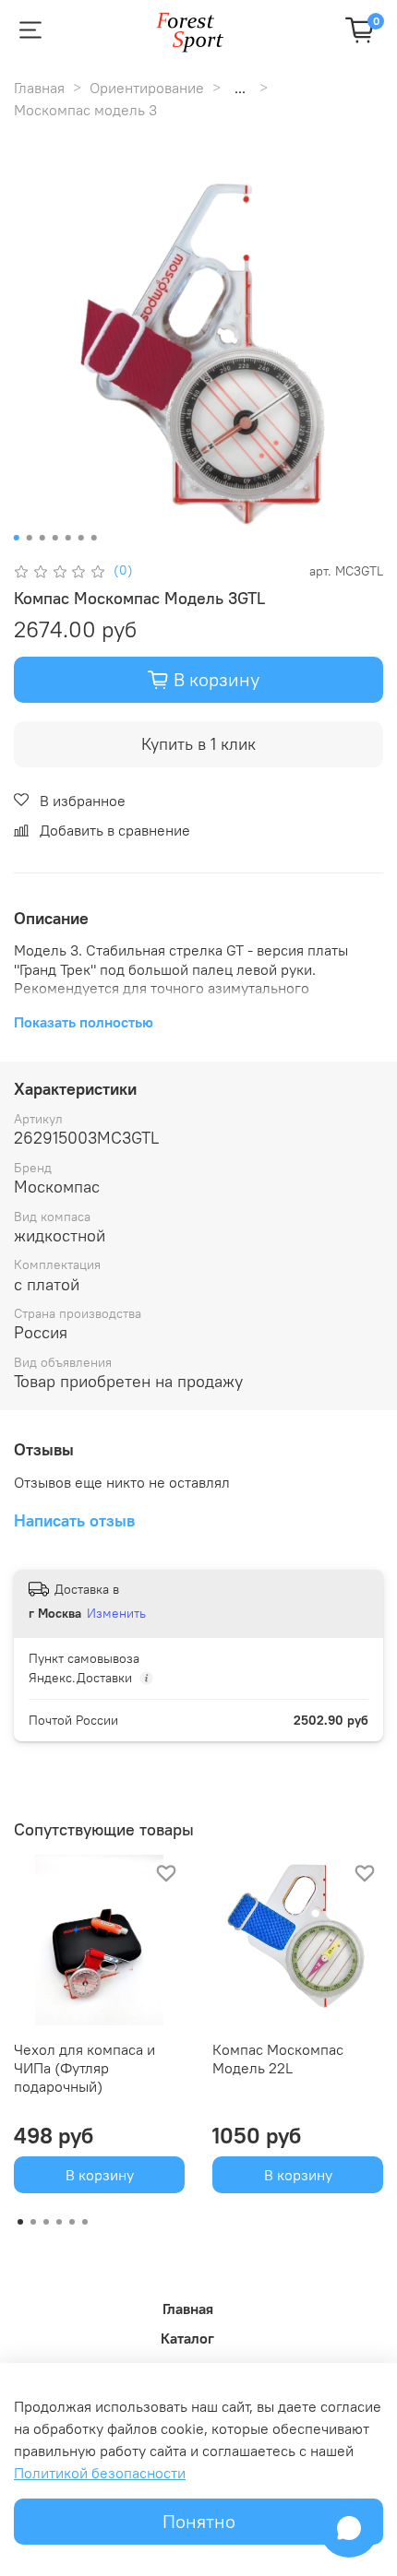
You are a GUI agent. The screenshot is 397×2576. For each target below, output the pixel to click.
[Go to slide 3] (42, 538)
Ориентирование (147, 88)
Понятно (199, 2521)
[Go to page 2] (33, 2222)
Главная (39, 88)
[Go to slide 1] (17, 538)
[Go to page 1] (20, 2222)
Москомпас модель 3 (85, 110)
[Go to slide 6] (81, 538)
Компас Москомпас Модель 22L (278, 2059)
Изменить (116, 1613)
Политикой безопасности (100, 2473)
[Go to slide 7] (94, 538)
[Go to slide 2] (30, 538)
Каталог (187, 2338)
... (240, 88)
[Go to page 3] (46, 2222)
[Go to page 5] (72, 2222)
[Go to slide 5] (68, 538)
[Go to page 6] (85, 2222)
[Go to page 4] (59, 2222)
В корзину (100, 2175)
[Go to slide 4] (55, 538)
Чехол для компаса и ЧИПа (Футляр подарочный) (84, 2068)
